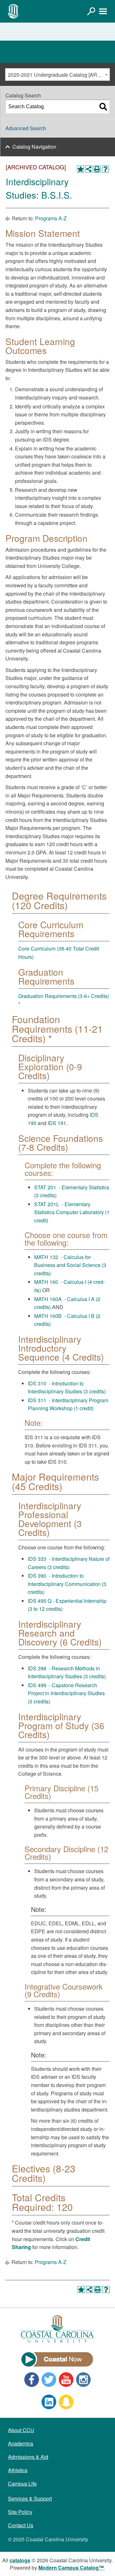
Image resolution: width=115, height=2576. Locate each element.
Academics (21, 2443)
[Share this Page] (89, 169)
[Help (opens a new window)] (105, 169)
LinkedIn (49, 2402)
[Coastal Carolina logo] (13, 11)
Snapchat (66, 2402)
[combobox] (57, 74)
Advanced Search (26, 128)
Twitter (49, 2380)
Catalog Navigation (34, 147)
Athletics (18, 2470)
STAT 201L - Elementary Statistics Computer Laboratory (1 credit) (72, 1212)
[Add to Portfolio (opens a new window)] (80, 169)
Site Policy (20, 2512)
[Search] (103, 107)
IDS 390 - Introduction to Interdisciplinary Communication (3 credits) (67, 1584)
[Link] (91, 11)
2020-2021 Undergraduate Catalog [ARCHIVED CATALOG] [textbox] (59, 75)
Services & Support (30, 2498)
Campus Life (22, 2484)
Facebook (32, 2380)
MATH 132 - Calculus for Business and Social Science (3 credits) (70, 1265)
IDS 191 (57, 1123)
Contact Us (21, 2525)
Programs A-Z (51, 218)
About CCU (21, 2430)
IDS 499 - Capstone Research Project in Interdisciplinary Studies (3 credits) (66, 1693)
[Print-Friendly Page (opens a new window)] (97, 169)
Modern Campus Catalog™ (71, 2568)
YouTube (66, 2380)
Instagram (83, 2380)
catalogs (20, 2560)
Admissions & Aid (28, 2457)
